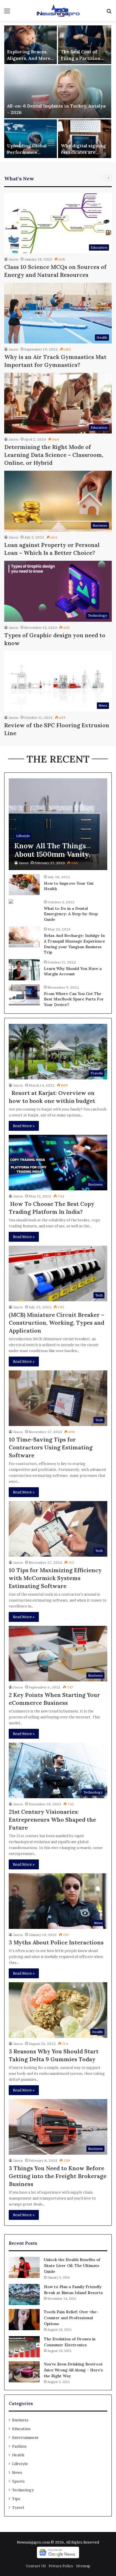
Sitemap (83, 2566)
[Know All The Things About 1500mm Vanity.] (58, 824)
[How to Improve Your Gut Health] (24, 885)
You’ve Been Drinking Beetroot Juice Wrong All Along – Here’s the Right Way (73, 2370)
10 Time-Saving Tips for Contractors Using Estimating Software (51, 1447)
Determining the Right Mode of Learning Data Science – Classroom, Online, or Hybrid (54, 455)
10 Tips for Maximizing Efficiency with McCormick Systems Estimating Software (55, 1578)
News (17, 2472)
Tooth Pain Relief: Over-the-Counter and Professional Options (71, 2318)
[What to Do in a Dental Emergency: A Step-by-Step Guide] (11, 902)
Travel (18, 2507)
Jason (13, 259)
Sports (18, 2481)
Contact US (36, 2566)
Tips (16, 2499)
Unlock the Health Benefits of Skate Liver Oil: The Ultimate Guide (72, 2266)
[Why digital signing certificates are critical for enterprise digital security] (85, 139)
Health (18, 2455)
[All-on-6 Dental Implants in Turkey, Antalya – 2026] (58, 92)
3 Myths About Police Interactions (56, 1942)
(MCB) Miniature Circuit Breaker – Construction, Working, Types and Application (56, 1323)
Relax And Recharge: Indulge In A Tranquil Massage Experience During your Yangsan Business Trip (74, 944)
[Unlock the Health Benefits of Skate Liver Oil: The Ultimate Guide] (24, 2267)
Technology (23, 2490)
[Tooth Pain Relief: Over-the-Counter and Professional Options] (24, 2320)
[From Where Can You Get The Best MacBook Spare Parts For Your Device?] (24, 995)
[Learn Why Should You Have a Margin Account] (24, 970)
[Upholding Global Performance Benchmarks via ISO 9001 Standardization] (31, 139)
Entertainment (25, 2437)
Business (20, 2420)
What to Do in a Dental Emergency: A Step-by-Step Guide (71, 914)
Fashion (19, 2446)
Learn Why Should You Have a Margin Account (73, 971)
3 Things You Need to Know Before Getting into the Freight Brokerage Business (58, 2176)
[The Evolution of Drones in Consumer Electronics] (24, 2347)
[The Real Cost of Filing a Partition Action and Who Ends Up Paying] (85, 45)
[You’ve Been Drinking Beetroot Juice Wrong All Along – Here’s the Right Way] (24, 2372)
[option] (58, 92)
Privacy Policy (61, 2566)
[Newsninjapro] (58, 11)
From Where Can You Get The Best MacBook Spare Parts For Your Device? (74, 999)
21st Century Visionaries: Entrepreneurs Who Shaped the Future (52, 1820)
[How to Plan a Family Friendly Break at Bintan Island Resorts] (24, 2294)
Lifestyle (20, 2464)
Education (21, 2429)
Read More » (24, 1126)
